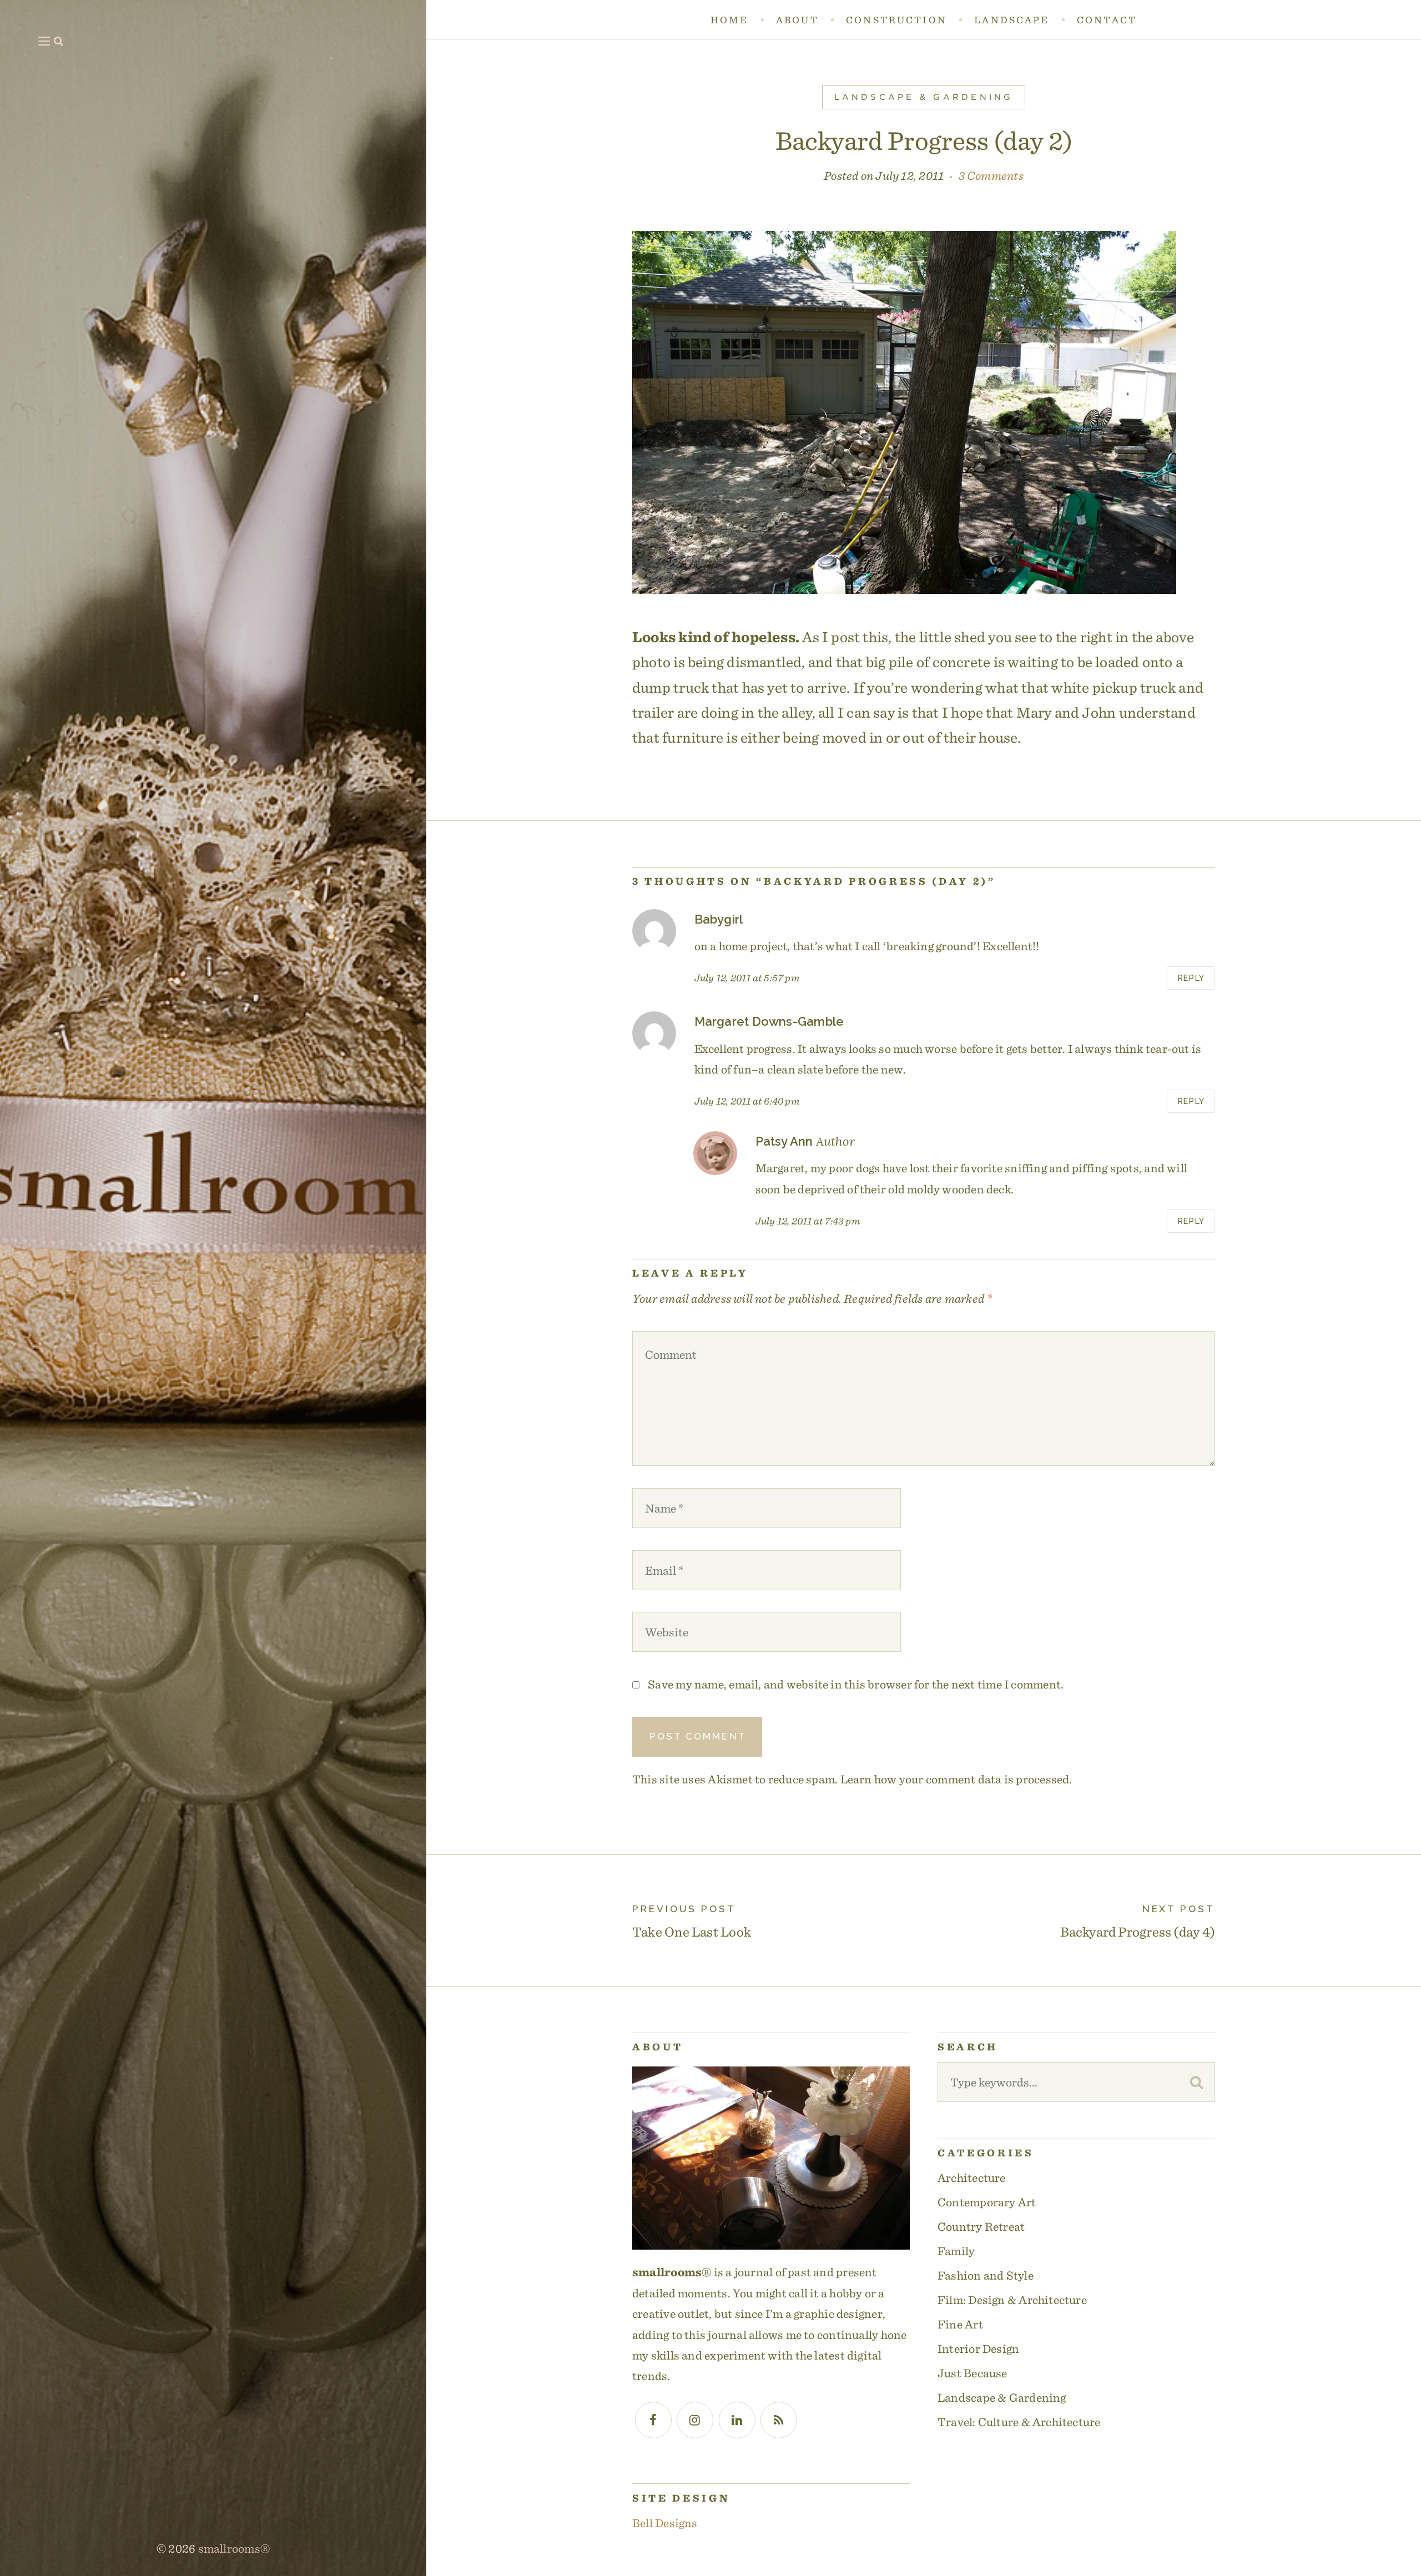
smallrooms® (234, 2548)
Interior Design (978, 2348)
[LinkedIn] (737, 2420)
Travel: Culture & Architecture (1019, 2422)
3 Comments (991, 175)
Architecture (972, 2177)
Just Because (972, 2373)
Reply (1191, 978)
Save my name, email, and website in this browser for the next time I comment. (856, 1684)
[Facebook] (653, 2420)
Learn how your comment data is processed (955, 1779)
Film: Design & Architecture (1012, 2300)
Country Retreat (981, 2226)
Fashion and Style (986, 2275)
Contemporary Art (987, 2202)
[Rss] (779, 2420)
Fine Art (960, 2324)
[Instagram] (695, 2420)
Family (956, 2251)
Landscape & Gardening (924, 97)
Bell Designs (665, 2523)
